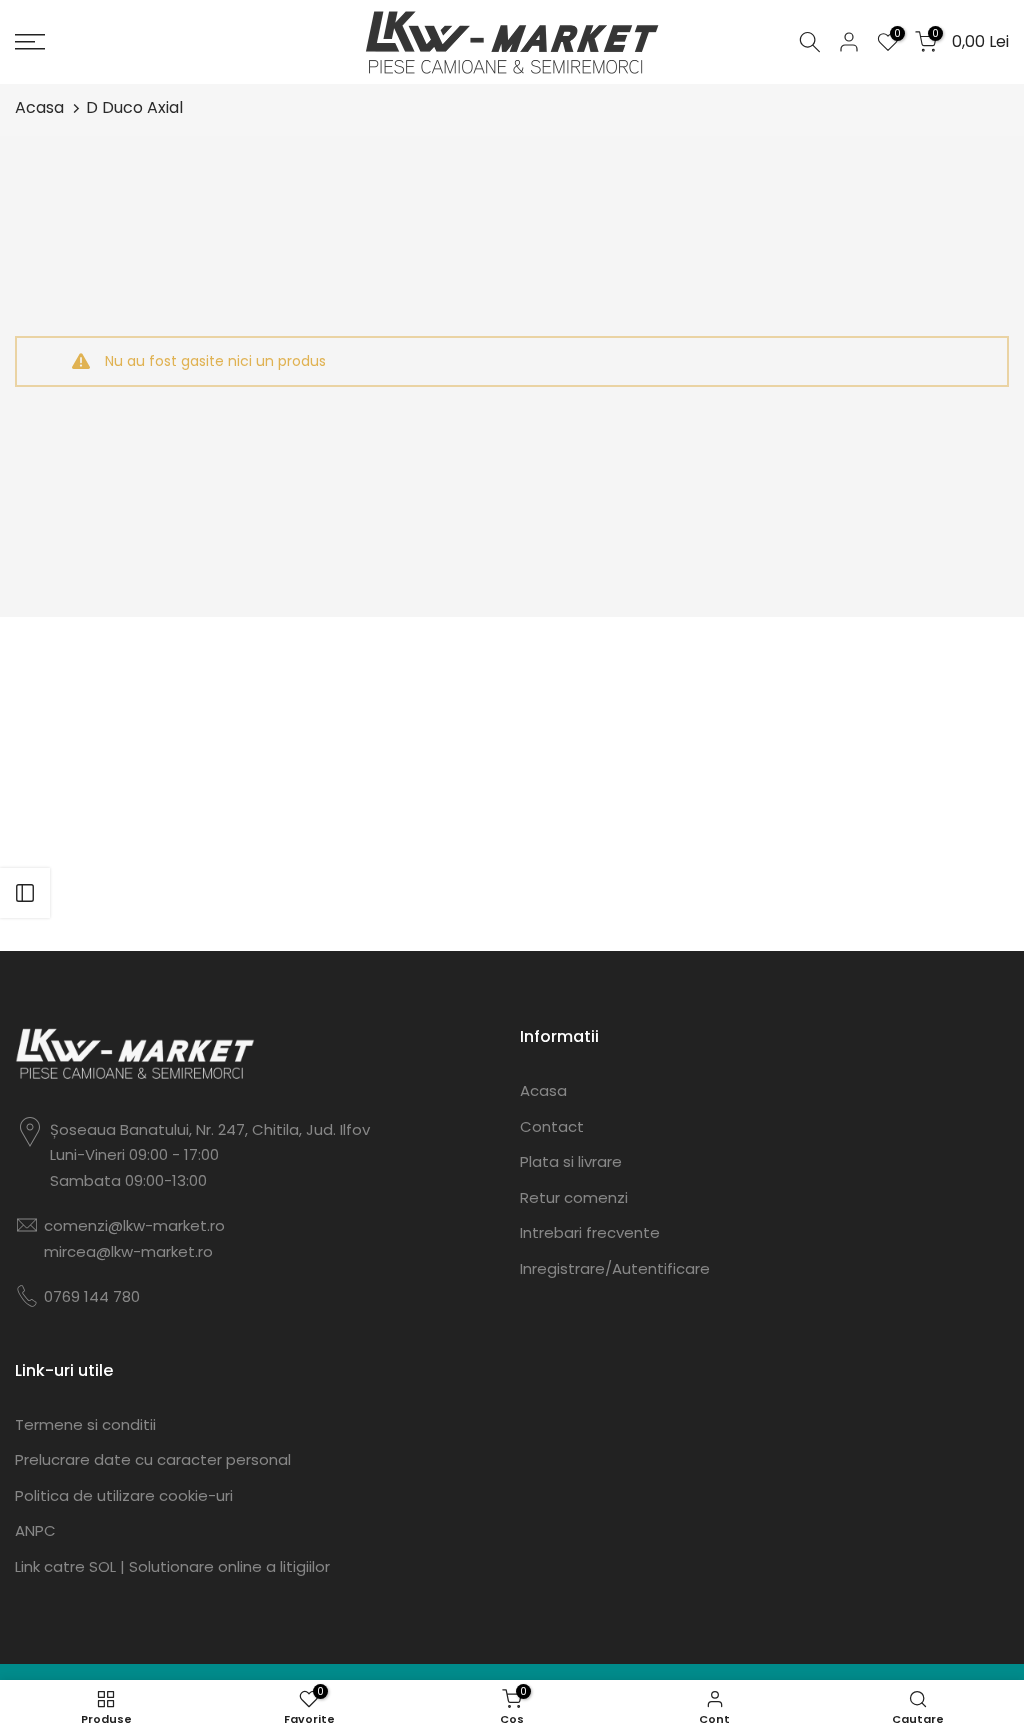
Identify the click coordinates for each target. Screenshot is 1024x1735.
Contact (552, 1126)
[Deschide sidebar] (25, 893)
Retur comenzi (574, 1197)
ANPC (35, 1530)
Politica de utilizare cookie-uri (124, 1495)
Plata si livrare (571, 1161)
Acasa (39, 107)
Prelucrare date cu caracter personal (153, 1459)
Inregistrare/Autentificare (615, 1268)
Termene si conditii (85, 1424)
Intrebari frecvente (590, 1232)
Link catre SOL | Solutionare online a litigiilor (172, 1566)
